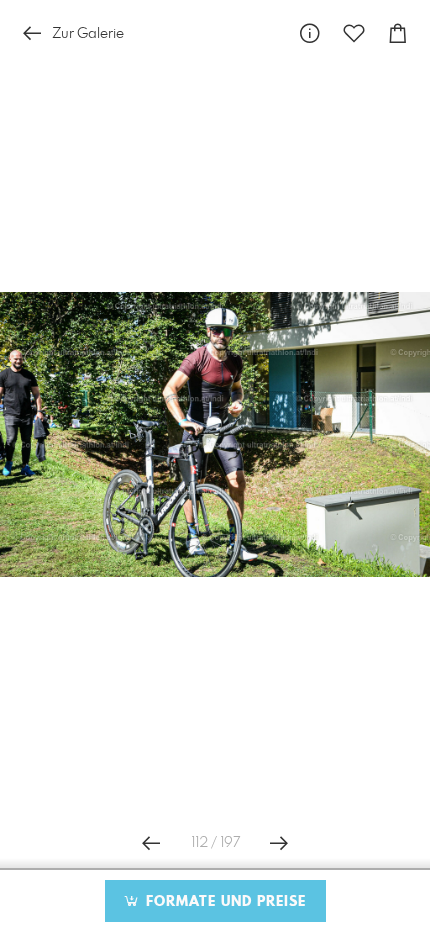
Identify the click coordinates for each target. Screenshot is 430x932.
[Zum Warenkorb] (398, 33)
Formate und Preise (223, 902)
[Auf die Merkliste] (354, 33)
